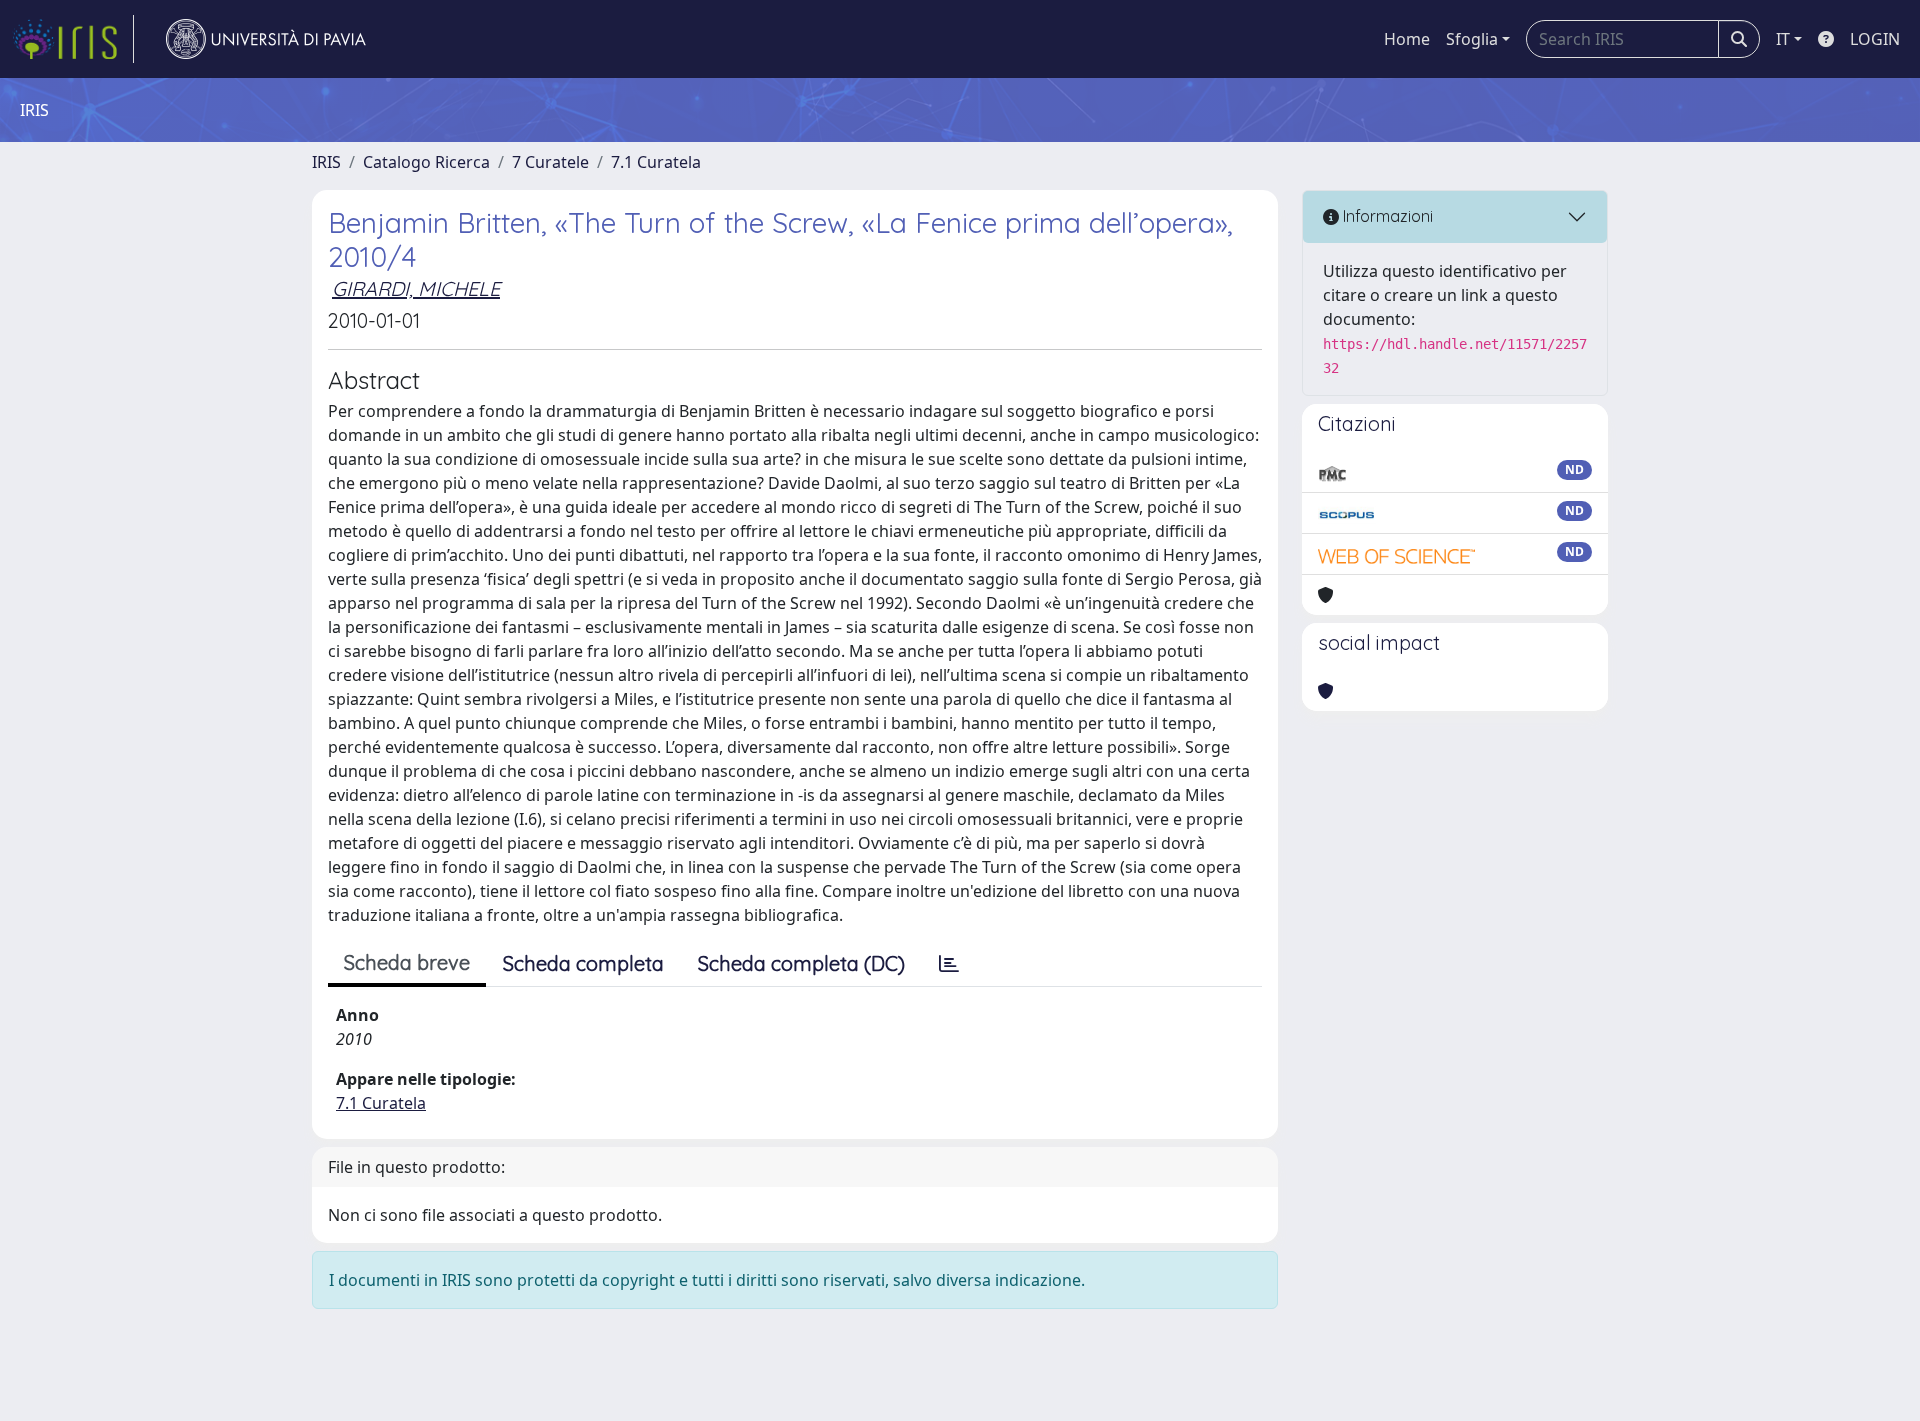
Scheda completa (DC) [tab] (801, 963)
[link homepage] (73, 39)
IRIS (326, 162)
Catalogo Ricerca (426, 162)
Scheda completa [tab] (583, 963)
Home (1407, 39)
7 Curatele (550, 162)
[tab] (949, 964)
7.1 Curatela (656, 162)
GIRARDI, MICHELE (416, 288)
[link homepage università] (266, 39)
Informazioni (1386, 216)
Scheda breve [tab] (407, 962)
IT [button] (1783, 39)
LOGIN (1875, 39)
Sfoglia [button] (1472, 39)
